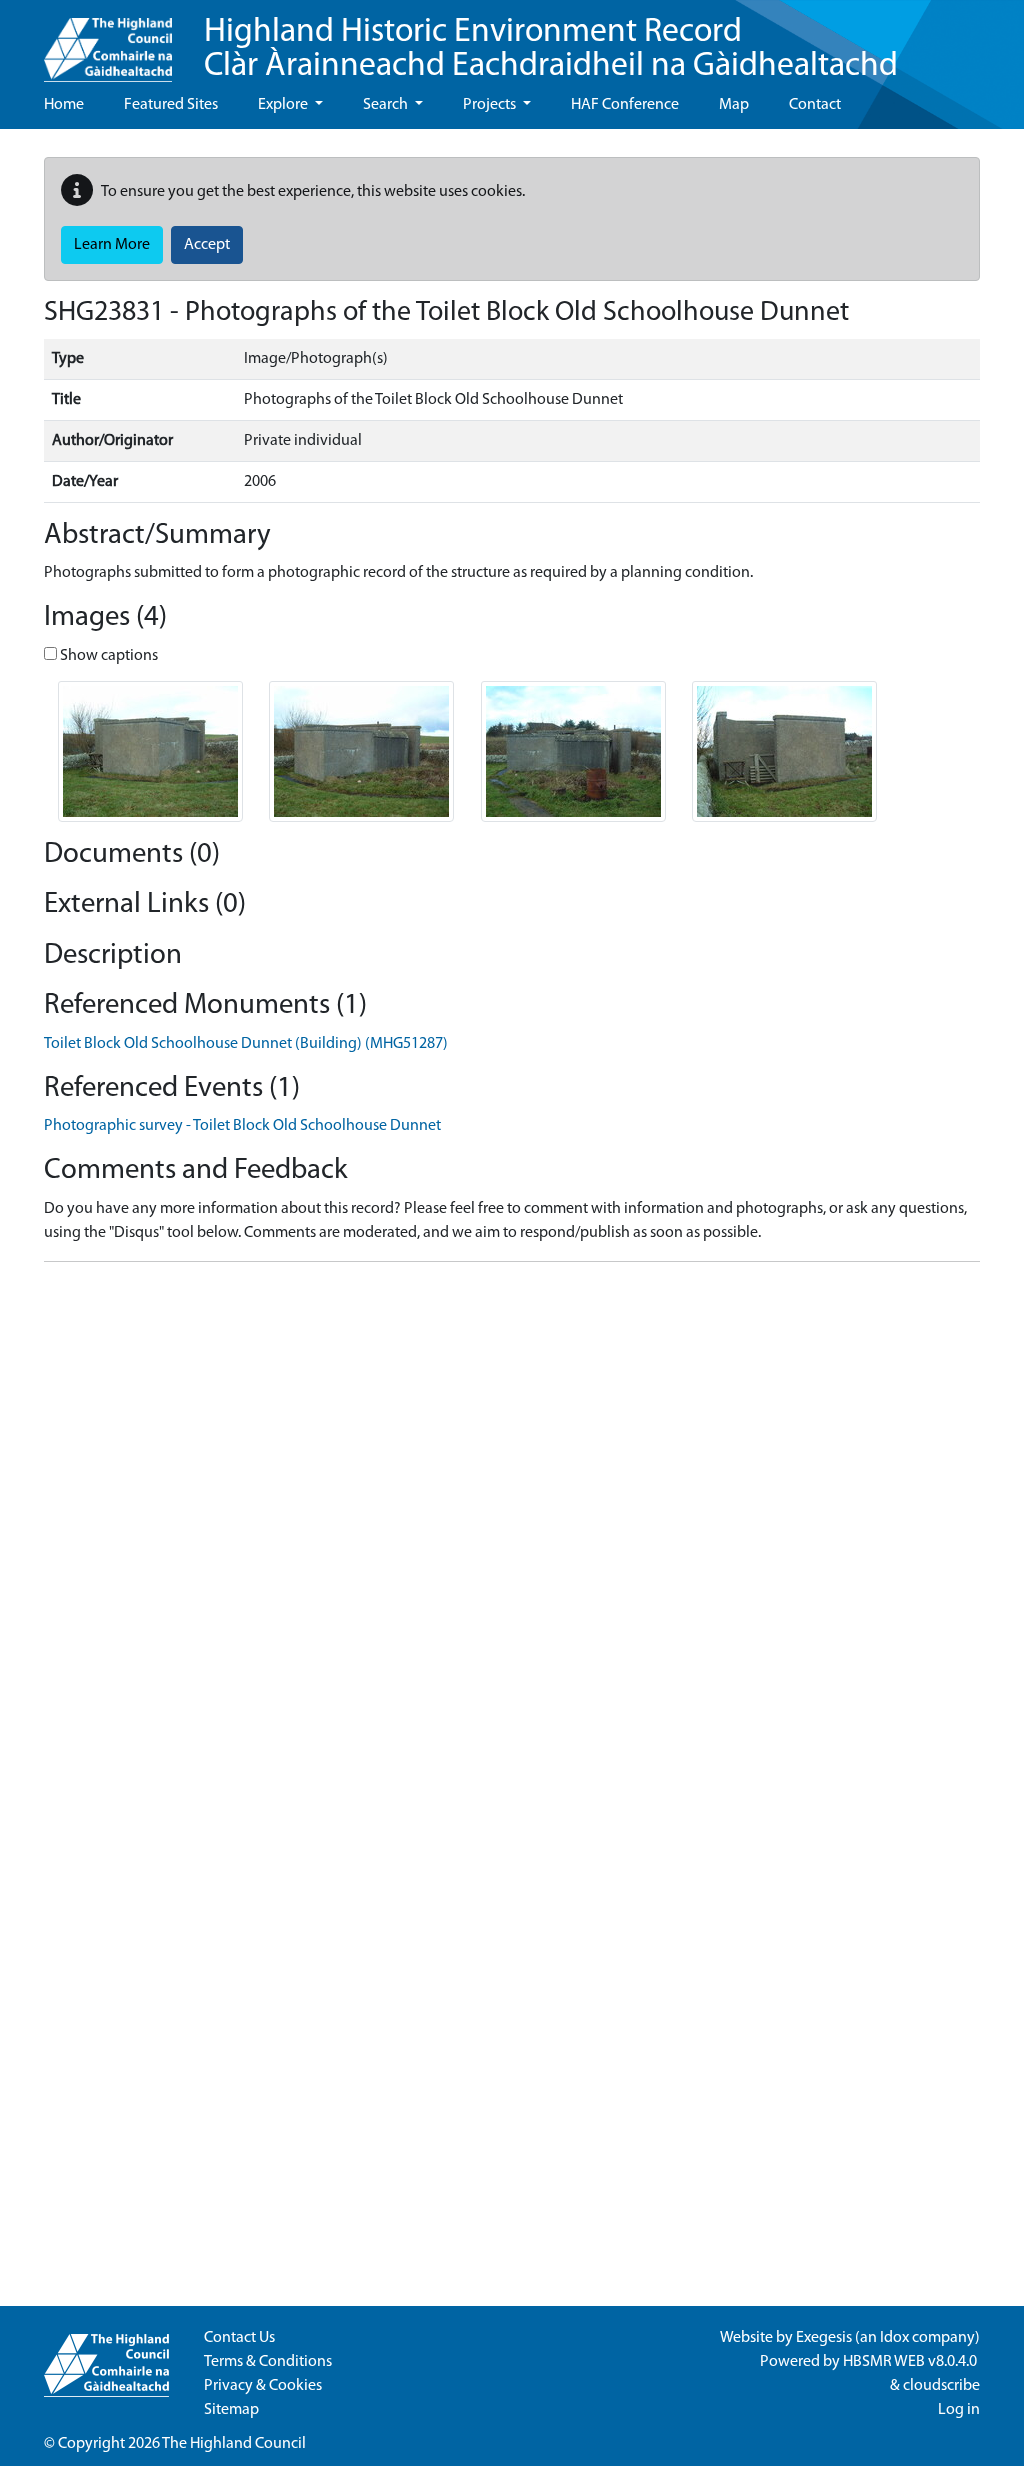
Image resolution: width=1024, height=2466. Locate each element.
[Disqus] (512, 1528)
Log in (959, 2410)
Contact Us (239, 2338)
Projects (491, 105)
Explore (284, 105)
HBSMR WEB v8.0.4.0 (911, 2362)
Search (387, 105)
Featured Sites (171, 105)
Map (734, 105)
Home (64, 105)
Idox (894, 2338)
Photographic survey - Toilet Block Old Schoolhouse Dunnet (242, 1126)
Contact (815, 105)
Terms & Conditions (268, 2362)
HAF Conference (625, 105)
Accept (207, 245)
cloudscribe (941, 2386)
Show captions (107, 656)
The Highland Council (234, 2444)
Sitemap (231, 2410)
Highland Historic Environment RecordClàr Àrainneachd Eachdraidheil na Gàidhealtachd (551, 49)
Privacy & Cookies (263, 2386)
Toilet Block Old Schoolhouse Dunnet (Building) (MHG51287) (246, 1044)
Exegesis (824, 2338)
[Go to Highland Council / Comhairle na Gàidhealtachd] (108, 41)
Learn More (112, 245)
